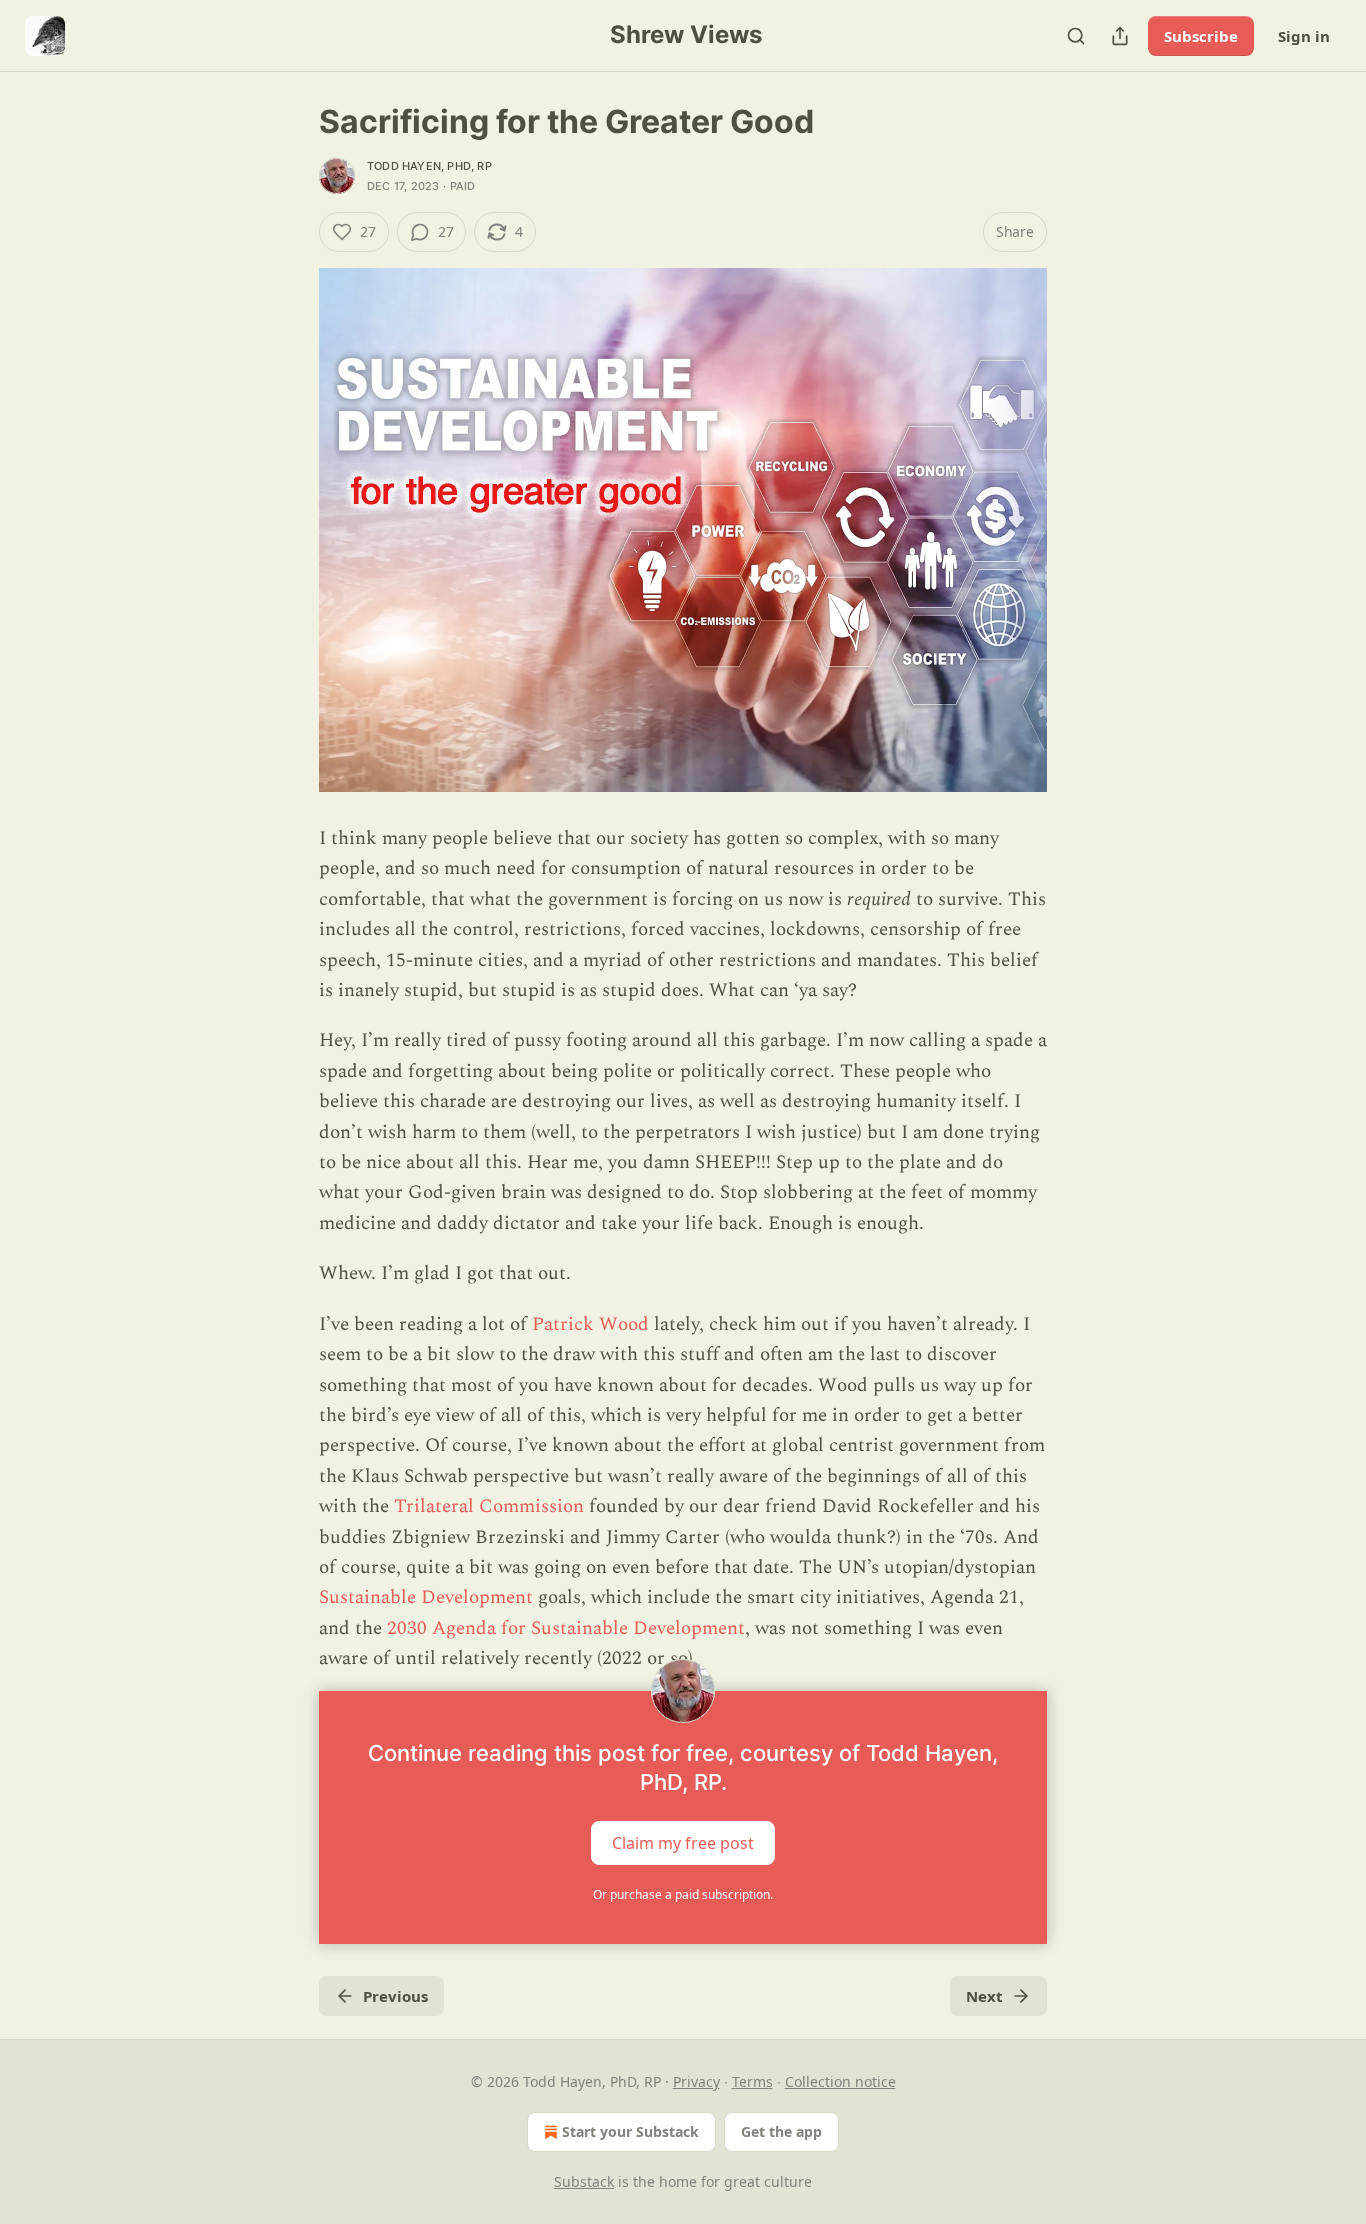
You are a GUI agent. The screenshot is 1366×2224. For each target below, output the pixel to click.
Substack (584, 2181)
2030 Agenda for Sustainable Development (566, 1628)
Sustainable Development (426, 1597)
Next (984, 1996)
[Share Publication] (1120, 36)
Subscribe (1201, 36)
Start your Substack (630, 2131)
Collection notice (840, 2081)
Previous (395, 1996)
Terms (752, 2081)
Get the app (781, 2131)
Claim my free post (683, 1842)
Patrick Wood (590, 1324)
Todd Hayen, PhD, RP (429, 166)
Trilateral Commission (489, 1506)
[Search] (1076, 36)
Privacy (696, 2081)
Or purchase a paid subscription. (683, 1894)
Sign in (1304, 36)
